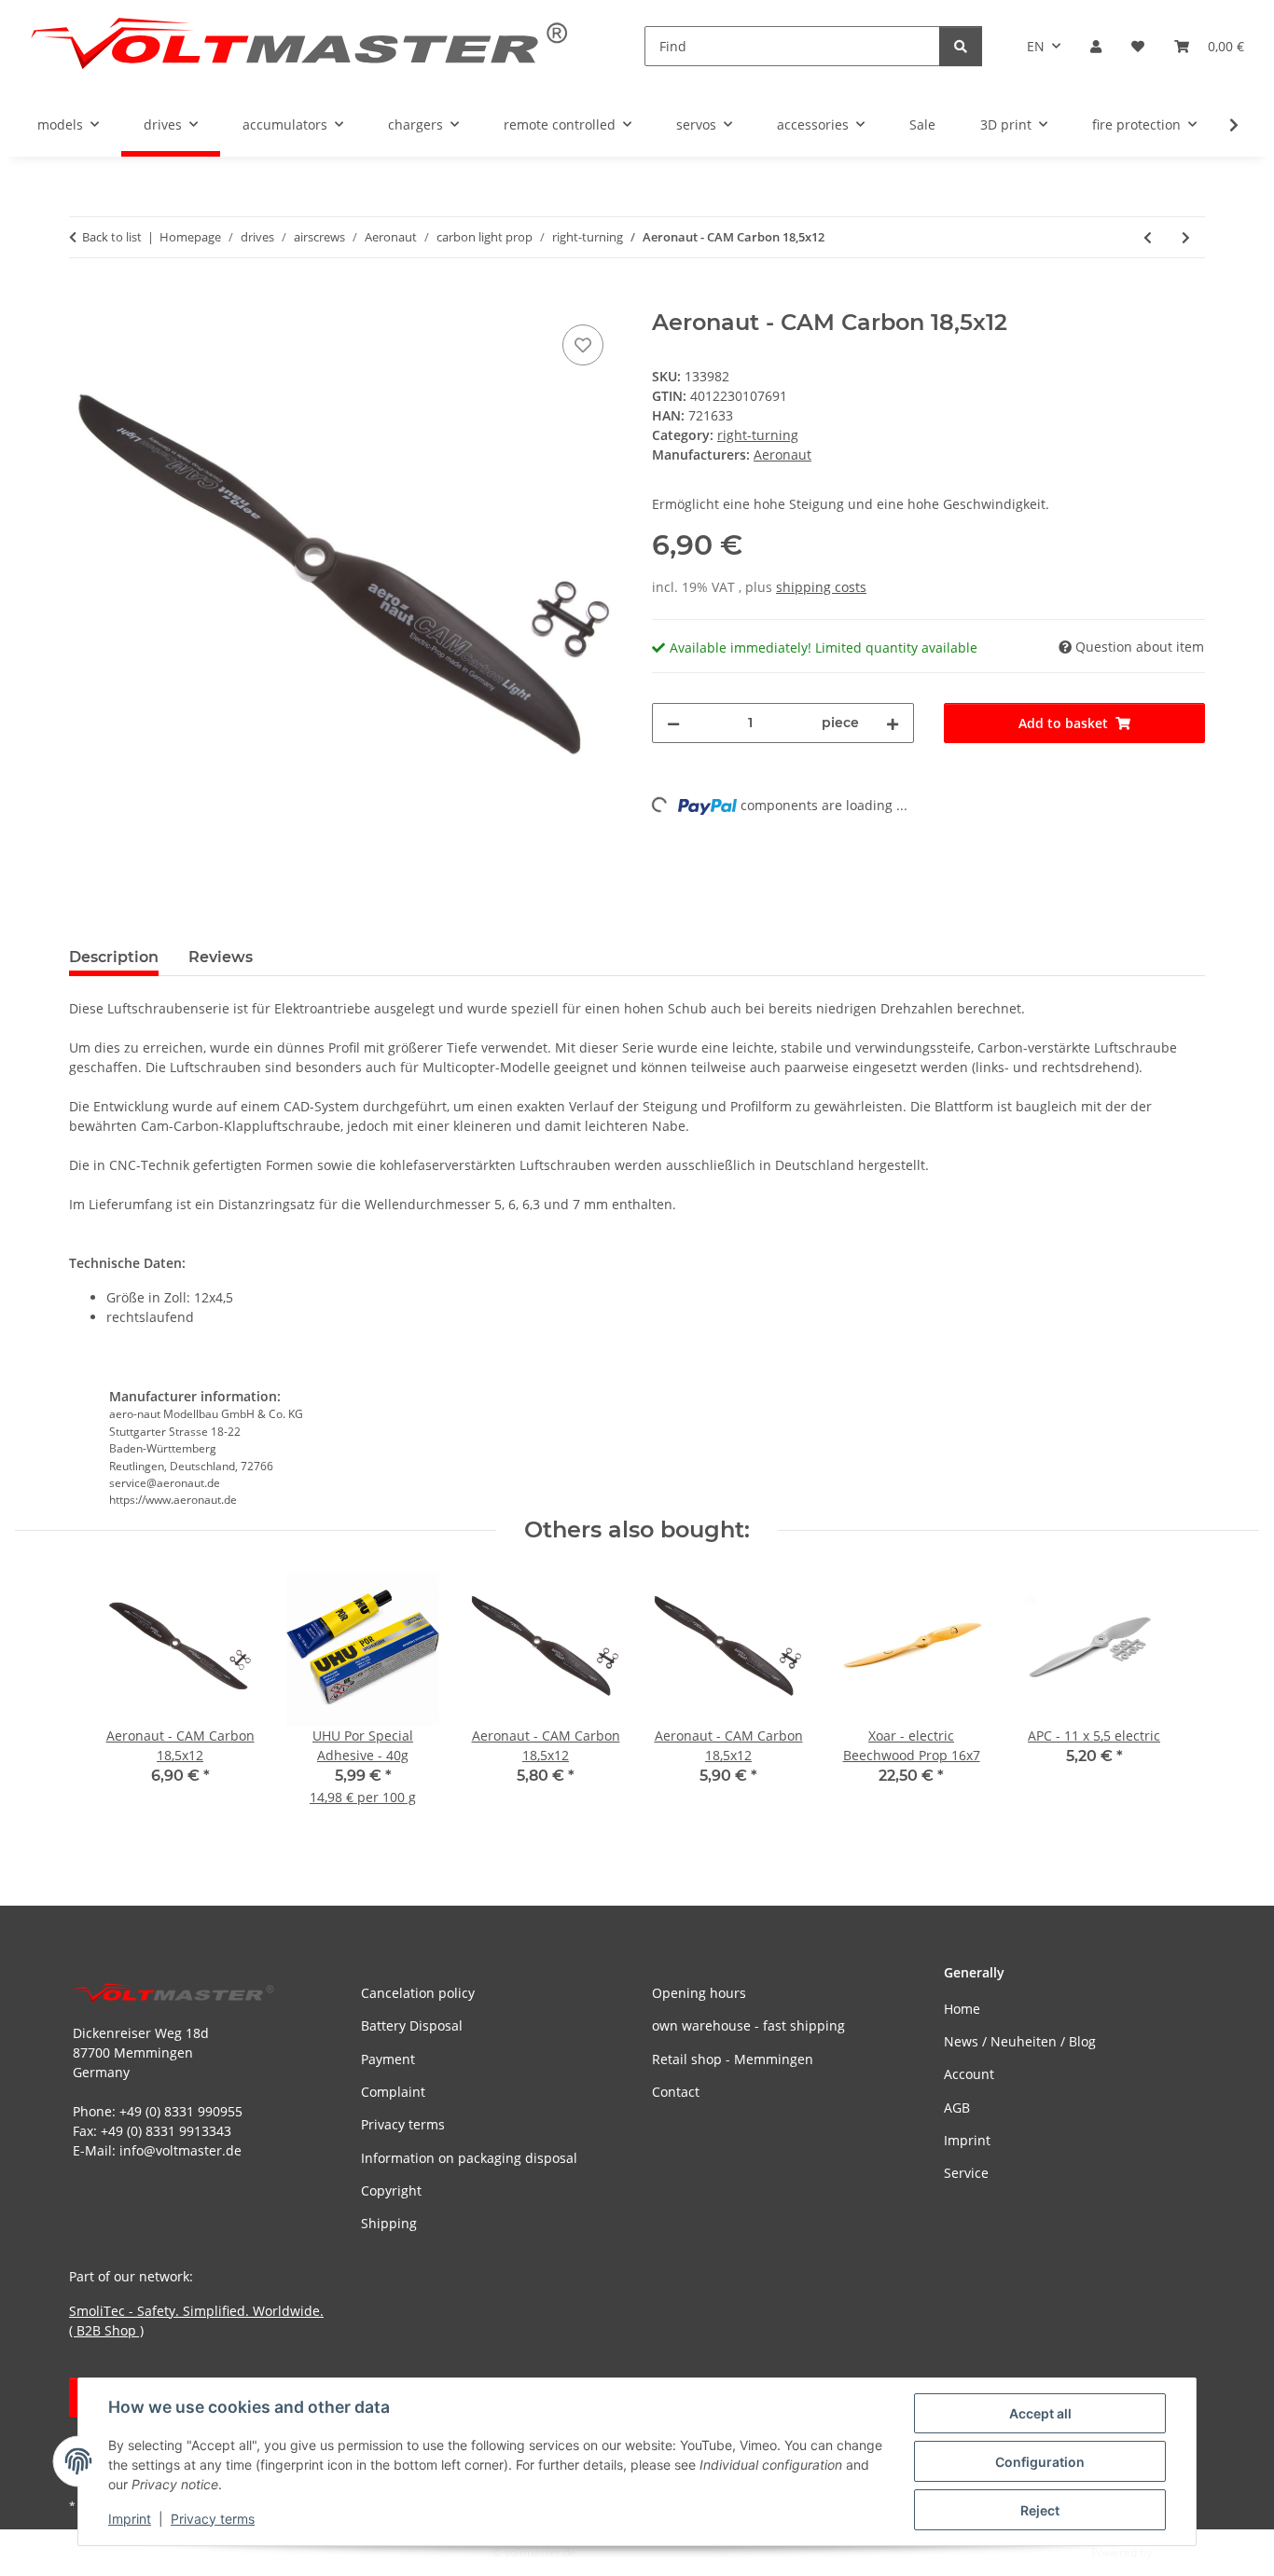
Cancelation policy (418, 1993)
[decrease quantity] (673, 723)
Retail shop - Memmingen (733, 2059)
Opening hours (699, 1993)
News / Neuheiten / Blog (1020, 2041)
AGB (957, 2108)
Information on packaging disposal (469, 2158)
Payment (388, 2059)
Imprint (130, 2519)
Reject (1040, 2510)
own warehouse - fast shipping (748, 2025)
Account (969, 2074)
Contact (676, 2092)
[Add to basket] (84, 299)
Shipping (389, 2223)
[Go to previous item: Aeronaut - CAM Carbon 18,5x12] (1148, 237)
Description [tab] (114, 957)
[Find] (961, 46)
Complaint (393, 2092)
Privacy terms (213, 2519)
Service (966, 2173)
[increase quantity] (893, 723)
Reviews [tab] (221, 957)
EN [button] (1036, 46)
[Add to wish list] (583, 345)
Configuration (1040, 2462)
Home (962, 2009)
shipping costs (821, 587)
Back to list (112, 237)
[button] (1096, 46)
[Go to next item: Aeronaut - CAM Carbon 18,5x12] (1186, 237)
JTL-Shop (1177, 2552)
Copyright (391, 2190)
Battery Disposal (412, 2025)
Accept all (1040, 2413)
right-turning (758, 435)
